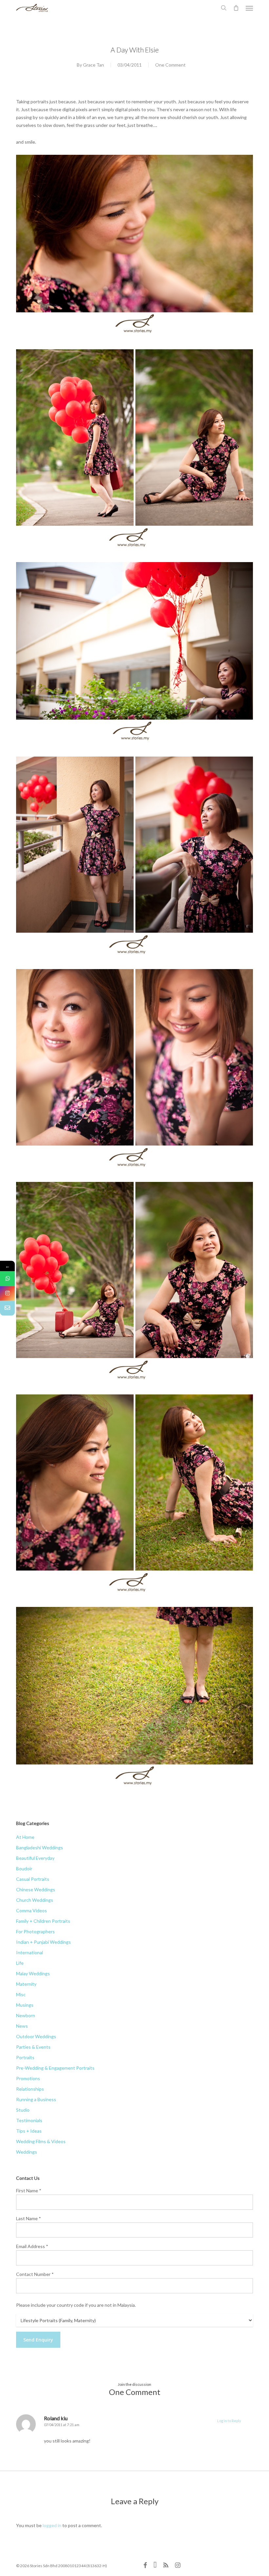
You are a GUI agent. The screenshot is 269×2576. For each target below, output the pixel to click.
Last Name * (29, 2218)
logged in (52, 2525)
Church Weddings (35, 1900)
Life (20, 1963)
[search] (224, 8)
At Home (25, 1837)
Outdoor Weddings (36, 2036)
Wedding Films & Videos (41, 2141)
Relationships (30, 2089)
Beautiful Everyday (35, 1858)
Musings (25, 2005)
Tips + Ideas (29, 2131)
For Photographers (35, 1931)
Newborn (26, 2015)
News (22, 2026)
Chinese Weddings (36, 1889)
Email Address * (32, 2246)
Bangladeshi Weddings (40, 1847)
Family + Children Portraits (43, 1921)
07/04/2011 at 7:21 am (62, 2425)
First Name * (29, 2191)
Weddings (27, 2152)
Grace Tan (93, 65)
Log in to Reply (229, 2421)
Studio (23, 2110)
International (30, 1952)
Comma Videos (31, 1910)
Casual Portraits (33, 1879)
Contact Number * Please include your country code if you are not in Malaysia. (76, 2290)
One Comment (170, 65)
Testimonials (29, 2120)
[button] (249, 8)
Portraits (25, 2057)
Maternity (26, 1984)
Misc (21, 1994)
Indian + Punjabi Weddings (43, 1942)
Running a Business (36, 2099)
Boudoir (24, 1868)
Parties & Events (33, 2047)
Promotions (28, 2078)
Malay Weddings (33, 1973)
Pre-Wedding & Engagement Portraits (55, 2068)
